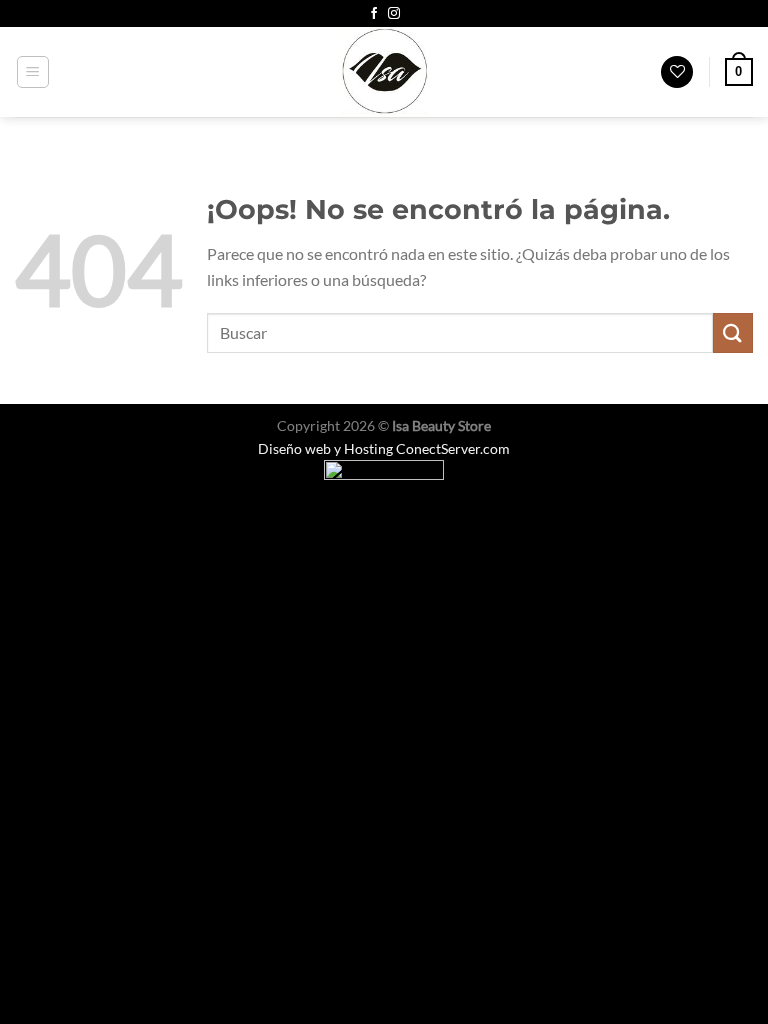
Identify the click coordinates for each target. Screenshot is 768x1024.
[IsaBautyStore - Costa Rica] (384, 72)
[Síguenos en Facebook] (374, 14)
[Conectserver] (384, 480)
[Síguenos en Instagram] (394, 14)
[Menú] (33, 72)
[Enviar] (733, 332)
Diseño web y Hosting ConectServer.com (384, 448)
